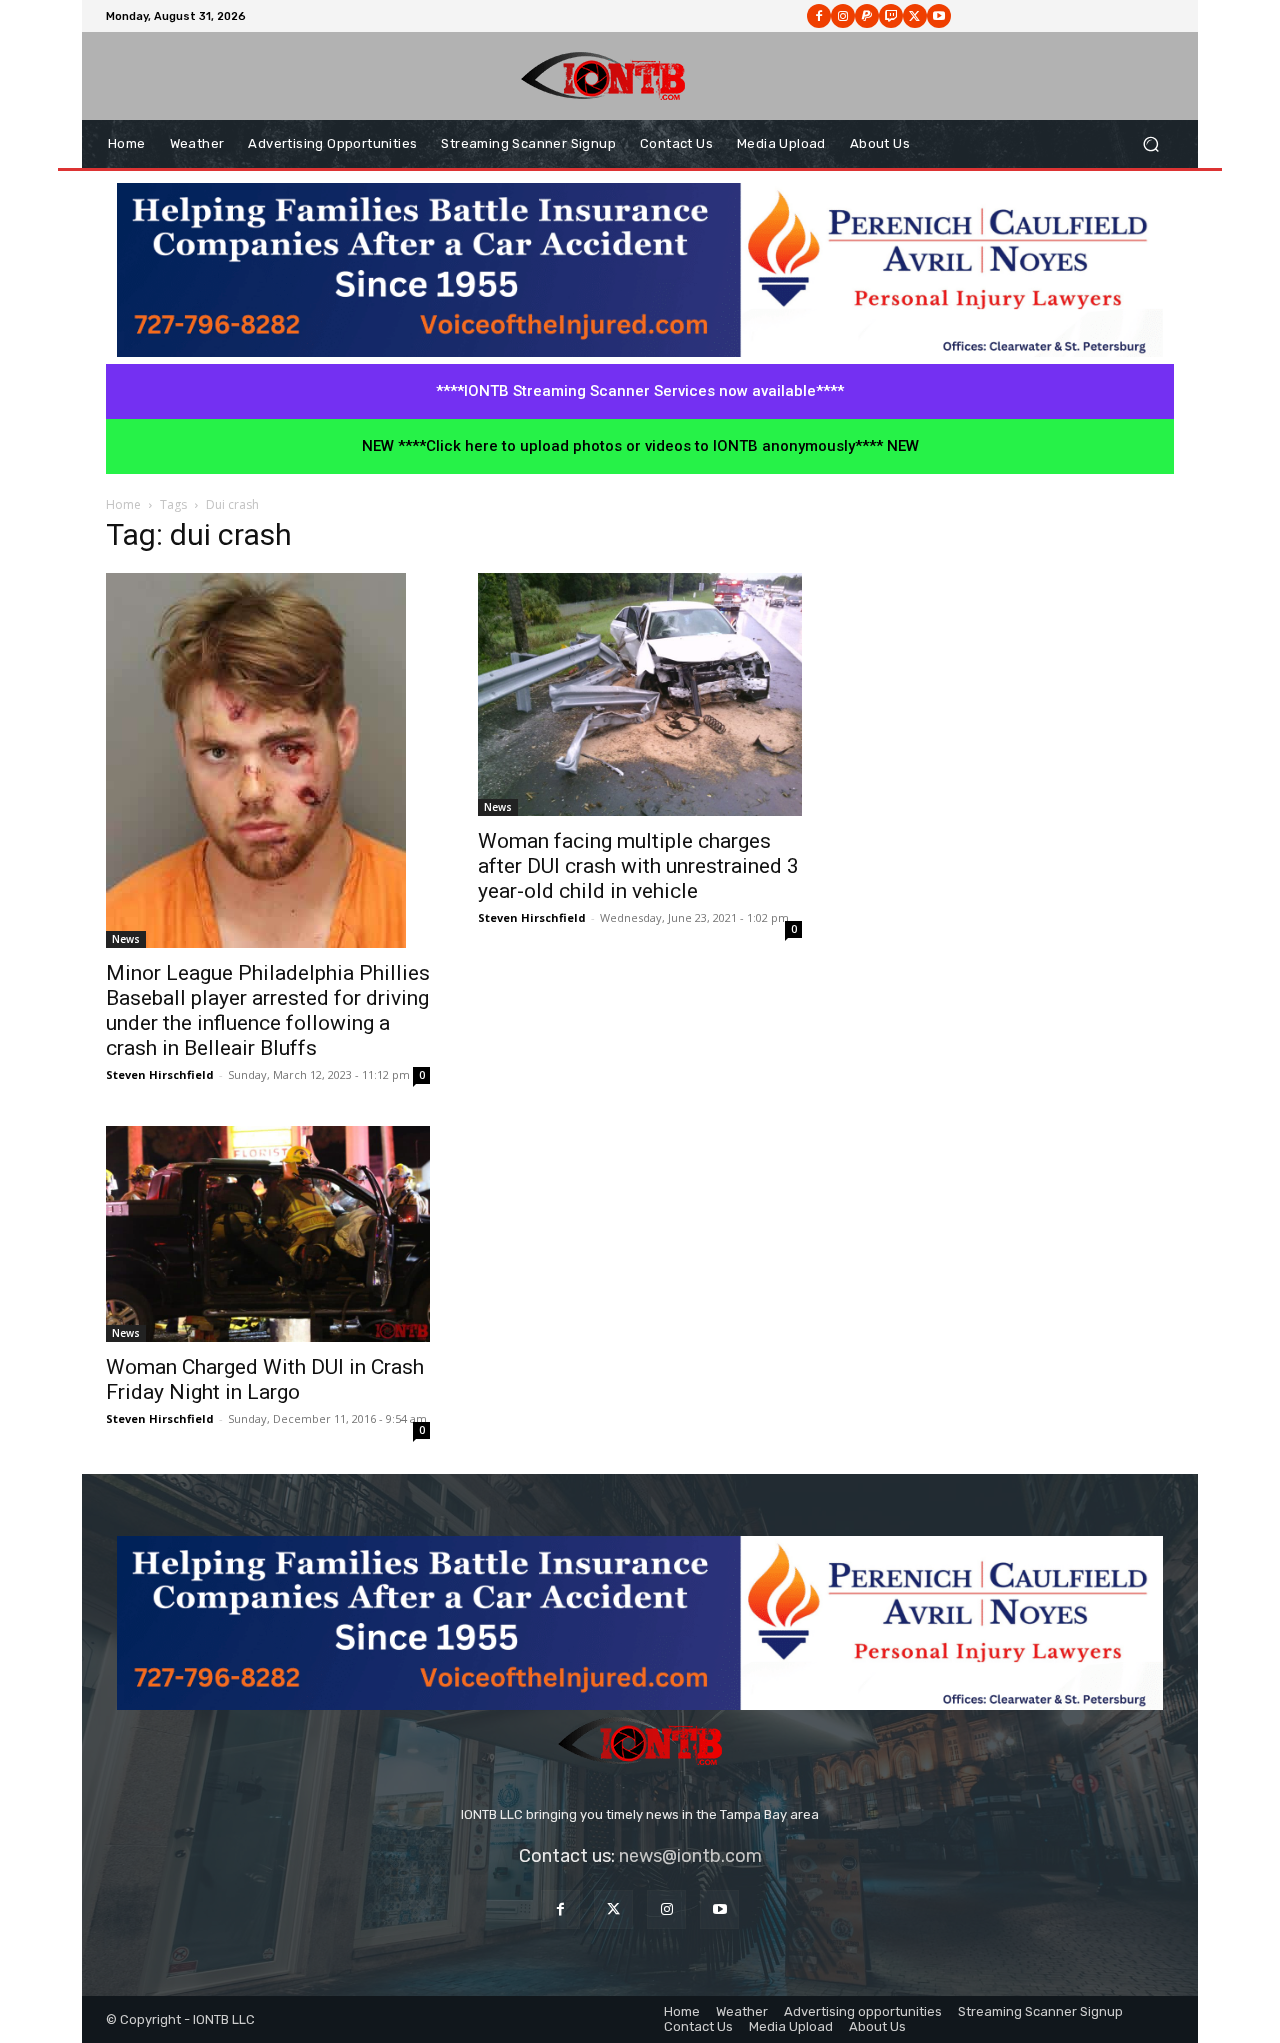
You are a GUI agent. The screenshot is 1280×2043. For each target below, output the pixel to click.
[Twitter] (613, 1909)
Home (123, 504)
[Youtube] (939, 16)
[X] (915, 16)
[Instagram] (843, 16)
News (126, 939)
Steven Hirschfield (160, 1074)
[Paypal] (867, 16)
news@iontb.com (690, 1856)
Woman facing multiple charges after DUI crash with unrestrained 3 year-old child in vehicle (638, 866)
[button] (1150, 144)
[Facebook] (819, 16)
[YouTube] (719, 1909)
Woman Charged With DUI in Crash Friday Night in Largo (265, 1379)
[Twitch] (891, 16)
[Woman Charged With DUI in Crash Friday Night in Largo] (268, 1234)
